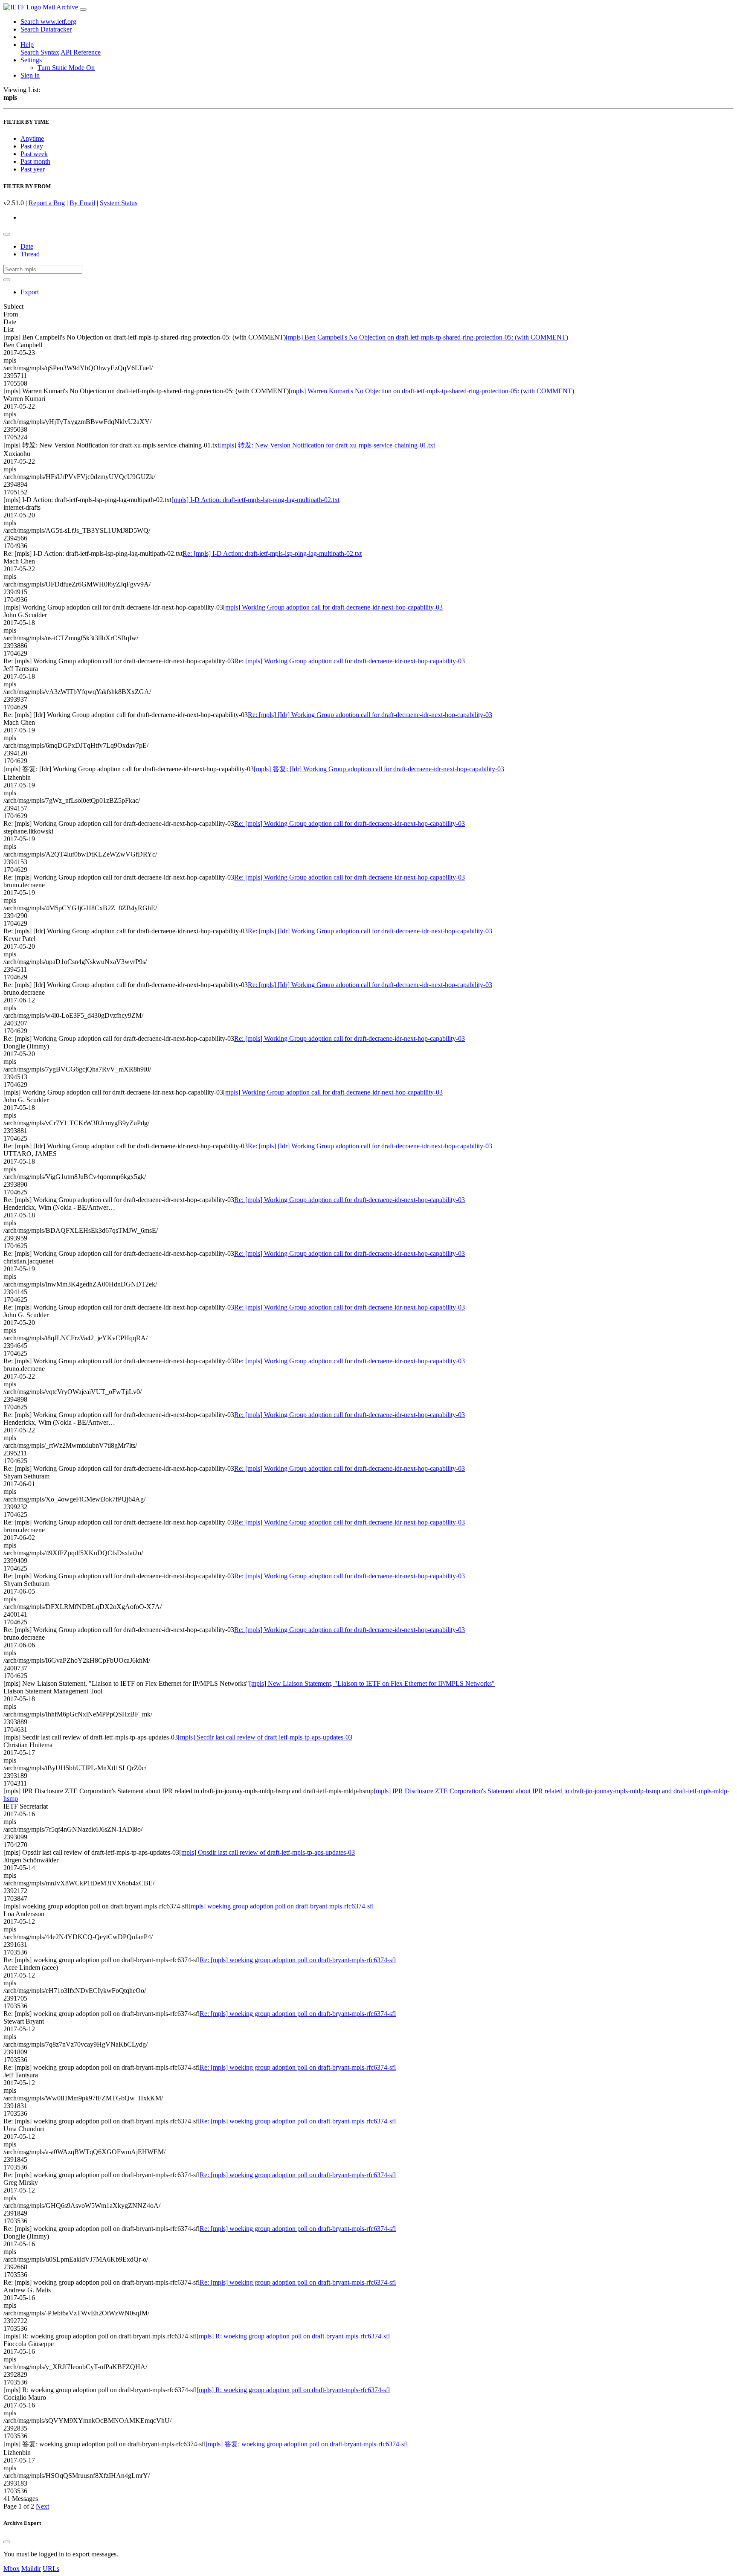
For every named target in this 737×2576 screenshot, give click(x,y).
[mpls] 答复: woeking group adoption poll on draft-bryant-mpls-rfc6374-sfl (307, 2444)
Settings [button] (31, 60)
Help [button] (27, 45)
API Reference (81, 52)
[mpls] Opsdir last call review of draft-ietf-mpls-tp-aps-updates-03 (267, 1852)
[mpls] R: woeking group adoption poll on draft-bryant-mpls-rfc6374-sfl (293, 2336)
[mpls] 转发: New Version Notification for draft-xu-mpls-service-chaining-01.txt (327, 445)
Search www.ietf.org (48, 22)
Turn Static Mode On (66, 68)
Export (30, 292)
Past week (34, 154)
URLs (51, 2569)
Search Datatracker (46, 29)
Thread (30, 254)
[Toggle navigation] (83, 9)
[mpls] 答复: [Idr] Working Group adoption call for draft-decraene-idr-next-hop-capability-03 (379, 769)
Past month (35, 161)
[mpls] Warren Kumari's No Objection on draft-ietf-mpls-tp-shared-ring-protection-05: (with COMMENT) (431, 391)
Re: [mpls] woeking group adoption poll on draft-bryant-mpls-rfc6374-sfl (298, 1960)
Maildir (31, 2569)
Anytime (32, 138)
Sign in (30, 75)
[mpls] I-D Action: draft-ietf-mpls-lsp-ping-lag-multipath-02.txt (255, 500)
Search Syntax (40, 52)
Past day (32, 146)
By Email (82, 203)
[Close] (7, 2542)
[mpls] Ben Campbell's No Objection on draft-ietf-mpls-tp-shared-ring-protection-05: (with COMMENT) (427, 337)
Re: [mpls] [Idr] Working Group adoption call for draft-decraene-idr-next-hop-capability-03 (370, 715)
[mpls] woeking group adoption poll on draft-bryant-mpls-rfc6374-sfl (281, 1906)
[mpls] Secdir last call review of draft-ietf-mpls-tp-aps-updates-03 (265, 1737)
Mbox (12, 2569)
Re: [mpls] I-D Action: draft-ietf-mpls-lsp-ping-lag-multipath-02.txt (272, 553)
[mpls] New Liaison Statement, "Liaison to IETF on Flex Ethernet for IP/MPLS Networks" (372, 1683)
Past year (33, 169)
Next (42, 2506)
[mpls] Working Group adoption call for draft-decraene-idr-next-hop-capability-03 (333, 607)
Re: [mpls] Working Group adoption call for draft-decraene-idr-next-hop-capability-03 (350, 661)
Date (27, 246)
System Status (119, 203)
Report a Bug (47, 203)
